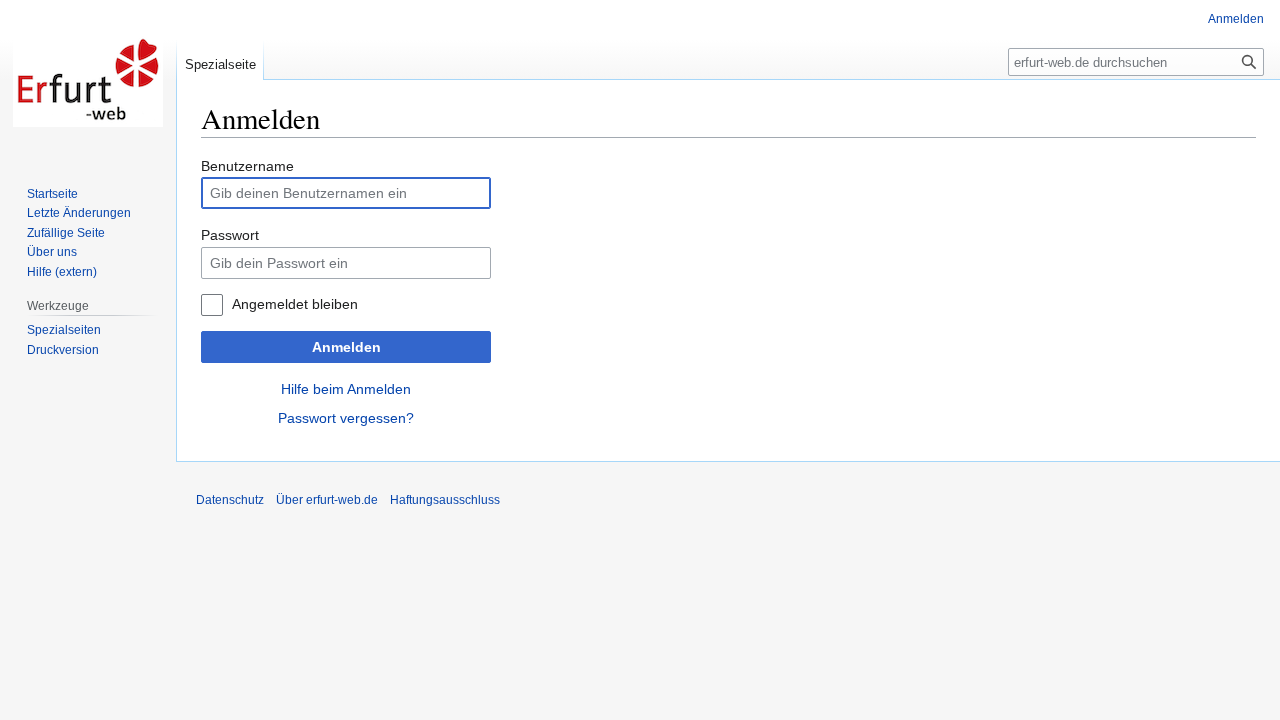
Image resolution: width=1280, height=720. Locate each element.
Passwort (230, 235)
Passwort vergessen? (346, 418)
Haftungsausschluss (445, 500)
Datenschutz (230, 500)
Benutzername (247, 166)
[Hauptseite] (88, 80)
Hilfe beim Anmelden (346, 389)
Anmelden (346, 347)
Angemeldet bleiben (295, 304)
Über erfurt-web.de (327, 500)
